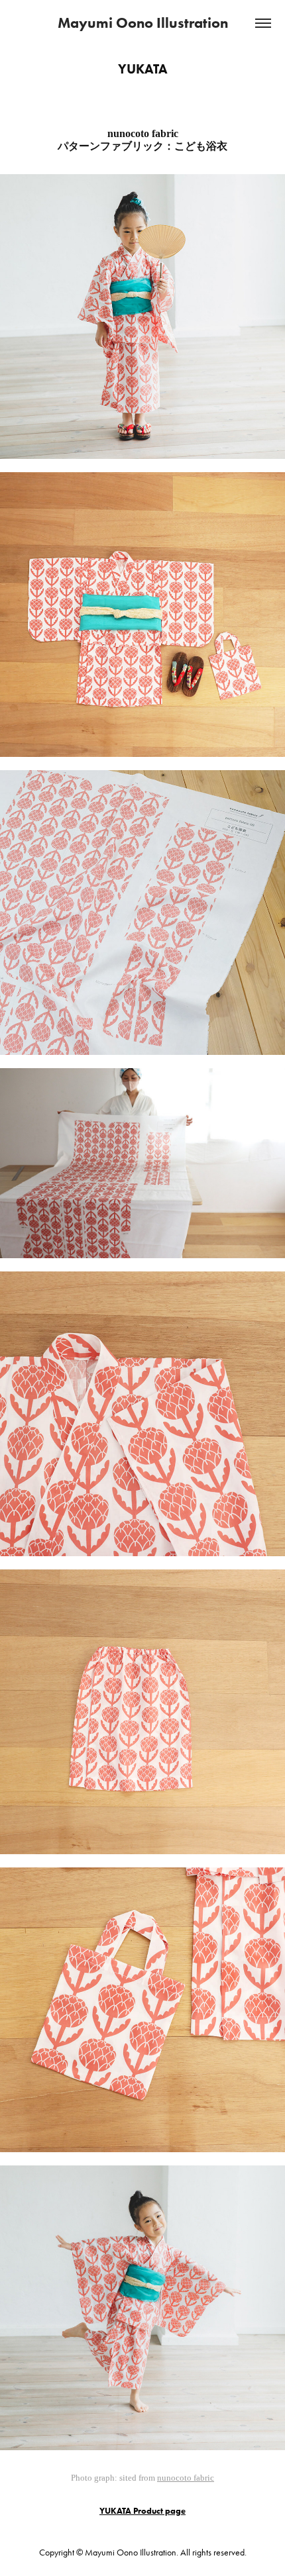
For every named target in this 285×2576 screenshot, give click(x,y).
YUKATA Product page (142, 2511)
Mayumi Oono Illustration (143, 23)
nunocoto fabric (186, 2478)
